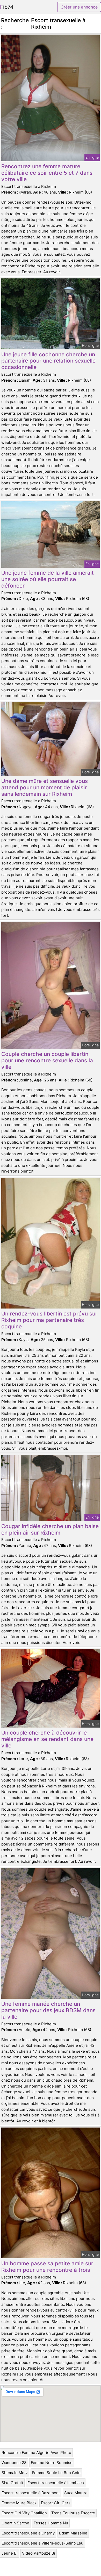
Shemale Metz (15, 2473)
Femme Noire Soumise (52, 2463)
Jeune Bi (10, 2553)
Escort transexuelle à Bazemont (31, 2493)
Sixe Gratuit (12, 2483)
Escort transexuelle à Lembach (56, 2483)
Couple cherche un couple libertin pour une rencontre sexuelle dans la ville (47, 1060)
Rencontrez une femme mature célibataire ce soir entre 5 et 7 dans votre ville (47, 173)
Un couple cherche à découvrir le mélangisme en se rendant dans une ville (47, 1739)
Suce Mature (76, 2493)
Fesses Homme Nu (51, 2523)
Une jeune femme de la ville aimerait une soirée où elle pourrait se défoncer (48, 579)
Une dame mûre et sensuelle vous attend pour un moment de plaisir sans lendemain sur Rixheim (45, 787)
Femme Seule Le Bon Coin (56, 2473)
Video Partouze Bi (39, 2553)
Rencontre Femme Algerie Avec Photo (36, 2453)
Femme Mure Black (19, 2503)
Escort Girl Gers (56, 2503)
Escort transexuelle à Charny (28, 2533)
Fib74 (7, 7)
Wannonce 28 (14, 2463)
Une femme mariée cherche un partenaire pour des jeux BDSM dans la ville (48, 2010)
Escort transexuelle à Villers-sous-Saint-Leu (42, 2543)
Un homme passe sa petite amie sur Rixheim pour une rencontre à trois (47, 2267)
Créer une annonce (79, 7)
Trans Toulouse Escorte (73, 2513)
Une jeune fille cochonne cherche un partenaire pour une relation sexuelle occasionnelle (48, 361)
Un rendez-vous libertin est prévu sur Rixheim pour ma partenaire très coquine (49, 1320)
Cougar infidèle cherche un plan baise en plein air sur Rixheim (50, 1529)
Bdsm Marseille (73, 2533)
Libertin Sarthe (15, 2523)
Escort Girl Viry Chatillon (24, 2513)
